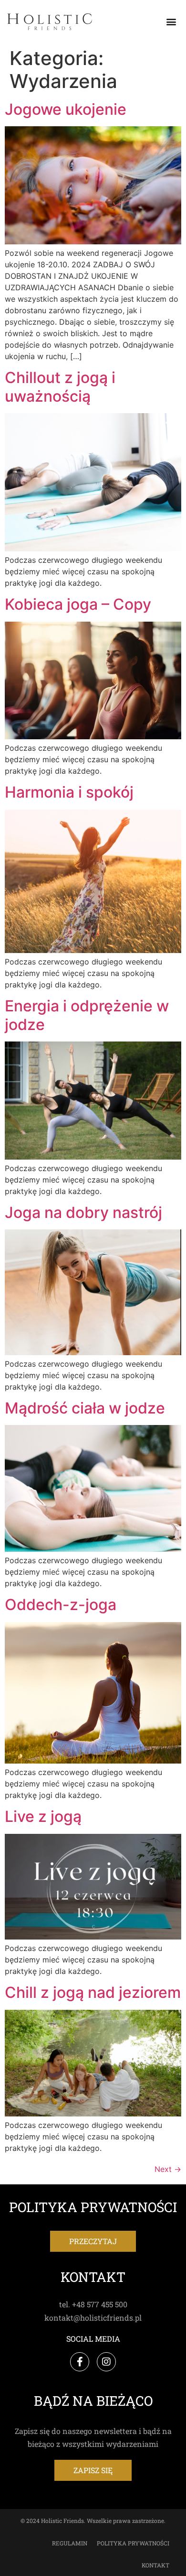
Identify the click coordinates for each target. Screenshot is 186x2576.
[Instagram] (106, 2362)
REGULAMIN (70, 2543)
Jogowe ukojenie (66, 109)
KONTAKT (155, 2565)
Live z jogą (43, 1816)
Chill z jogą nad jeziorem (93, 1992)
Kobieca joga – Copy (78, 604)
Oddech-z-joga (61, 1605)
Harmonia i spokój (69, 792)
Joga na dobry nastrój (83, 1212)
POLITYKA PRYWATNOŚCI (133, 2543)
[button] (171, 22)
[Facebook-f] (80, 2362)
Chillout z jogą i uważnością (60, 387)
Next (168, 2169)
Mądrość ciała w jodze (85, 1408)
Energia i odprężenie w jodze (87, 1015)
